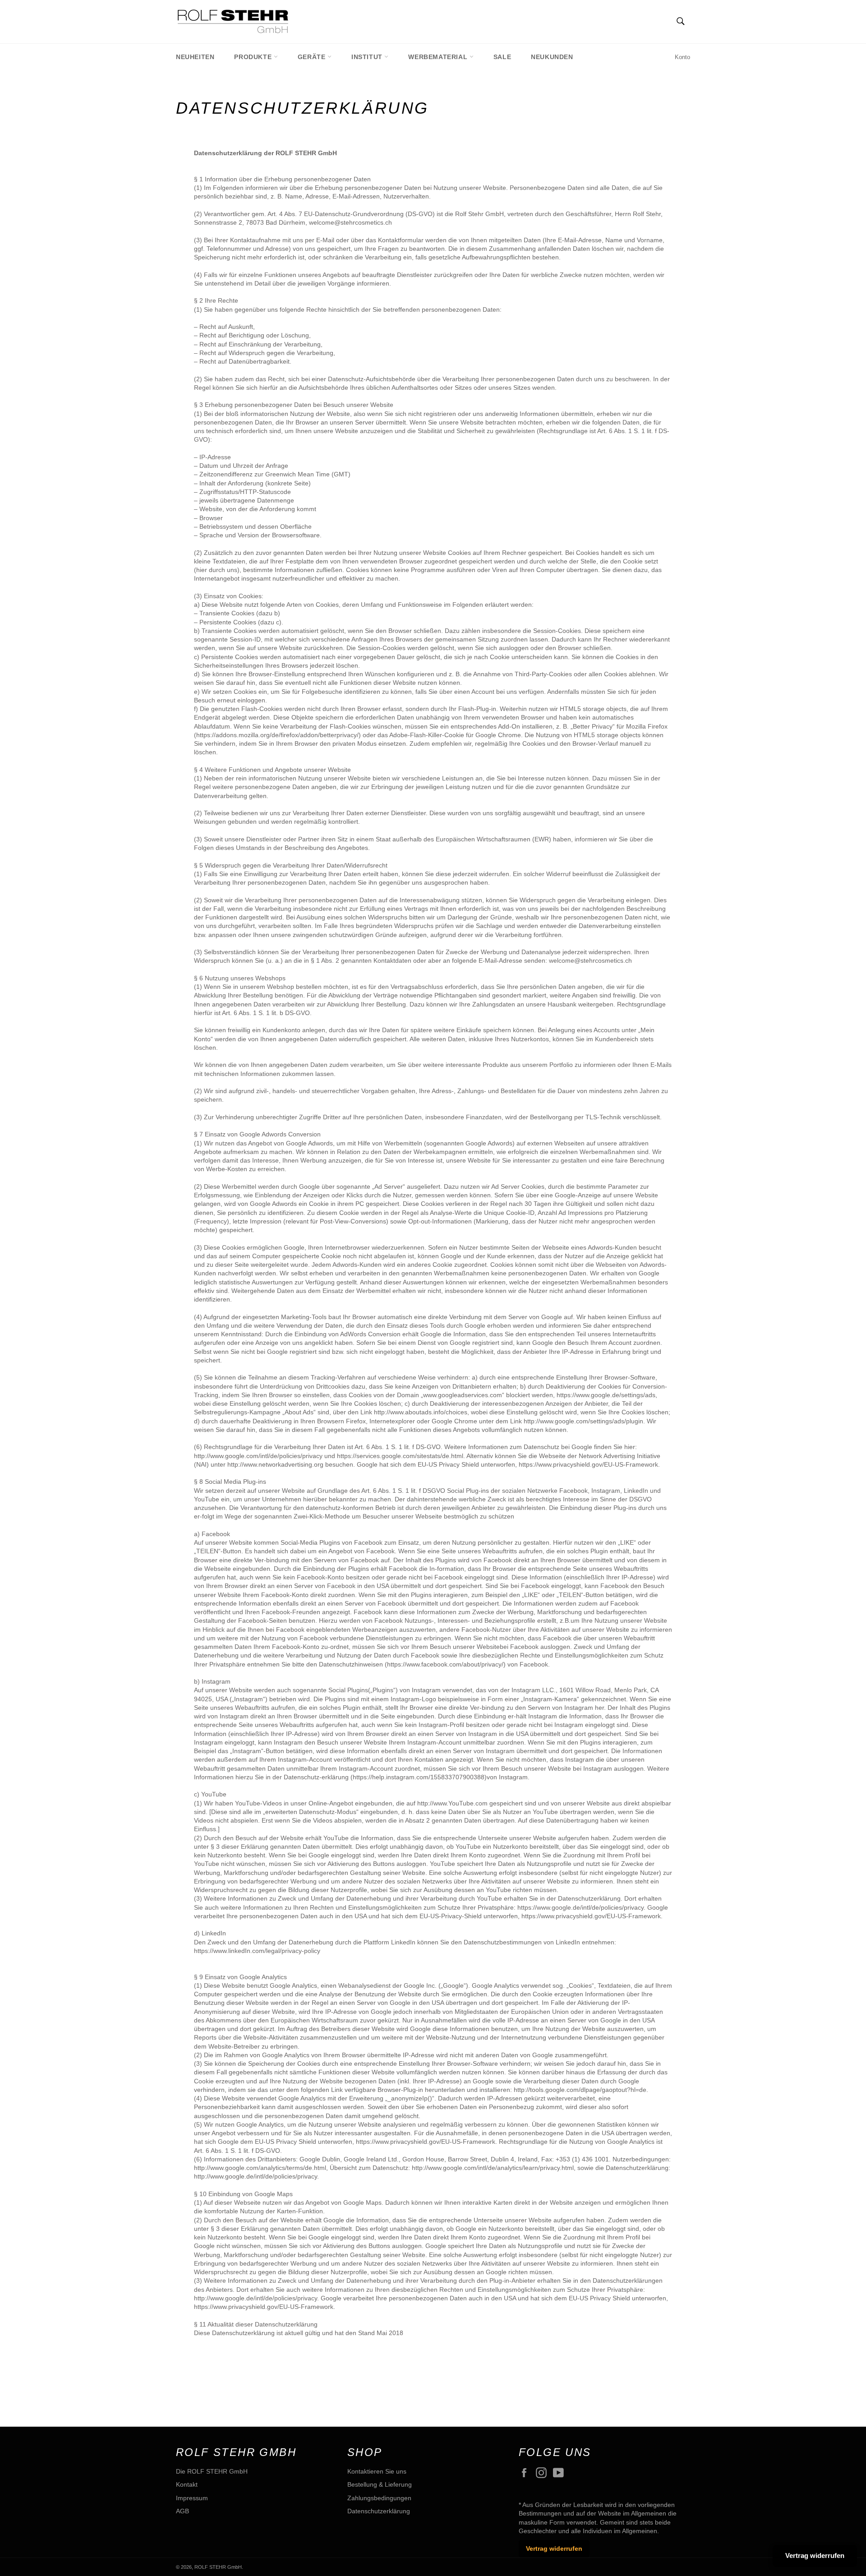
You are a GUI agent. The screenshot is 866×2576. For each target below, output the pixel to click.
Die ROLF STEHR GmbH (212, 2471)
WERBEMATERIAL (439, 57)
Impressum (192, 2498)
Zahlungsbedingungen (379, 2498)
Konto (682, 57)
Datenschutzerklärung (379, 2511)
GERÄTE (313, 57)
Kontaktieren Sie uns (377, 2471)
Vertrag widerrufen (554, 2548)
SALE (502, 57)
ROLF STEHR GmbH (218, 2567)
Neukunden (552, 57)
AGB (182, 2511)
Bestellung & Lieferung (380, 2484)
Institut (368, 57)
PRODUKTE (254, 57)
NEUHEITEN (195, 57)
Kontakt (187, 2484)
